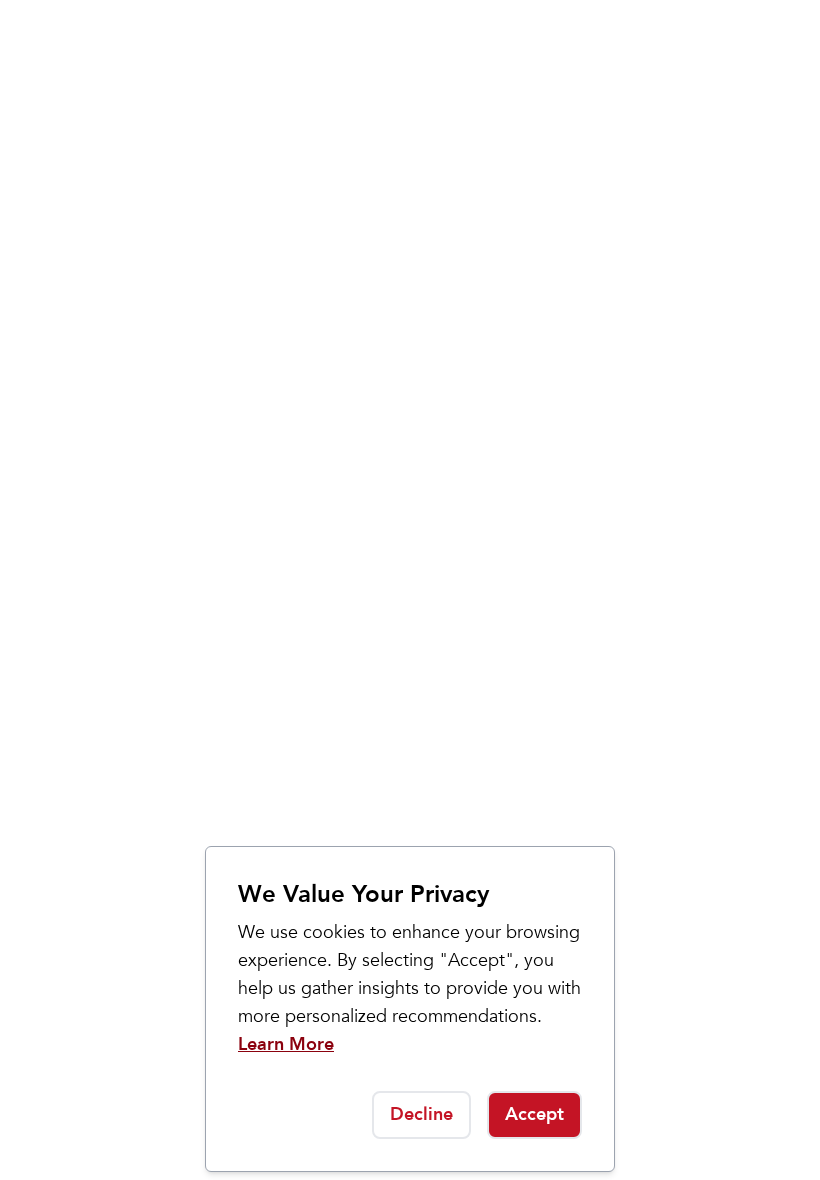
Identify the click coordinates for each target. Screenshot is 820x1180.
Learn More (286, 1044)
